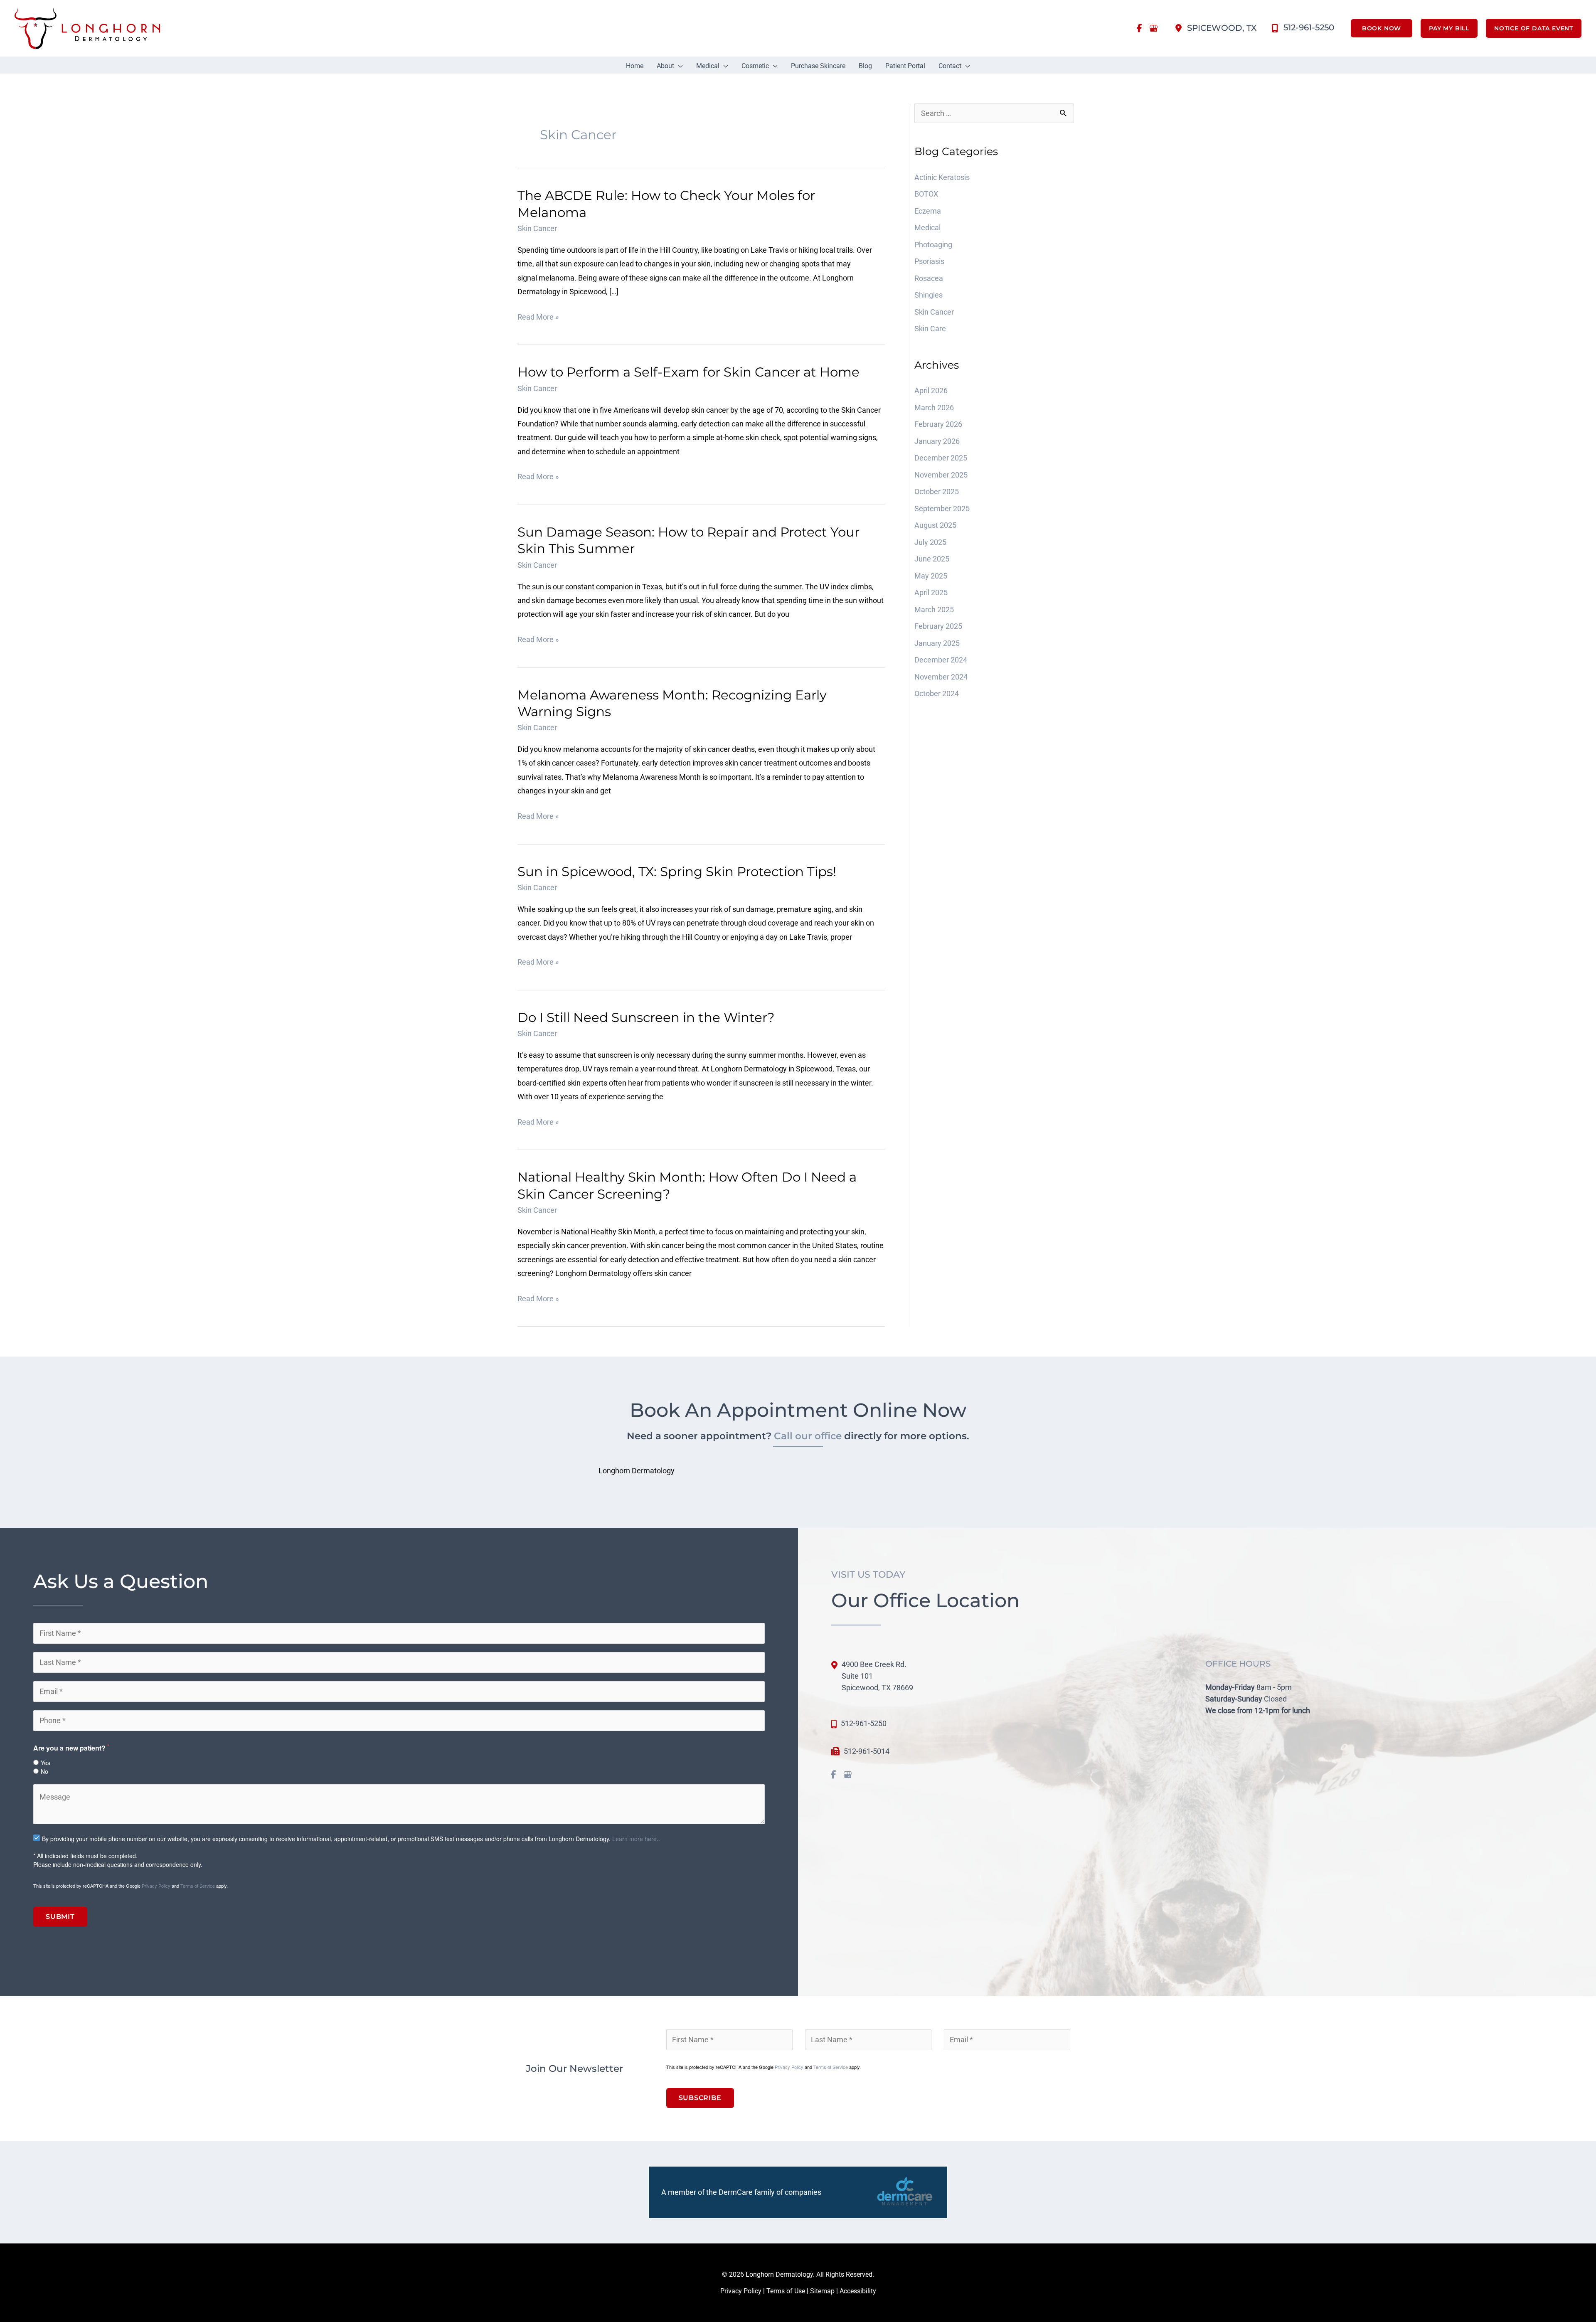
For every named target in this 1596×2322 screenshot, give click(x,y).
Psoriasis (930, 261)
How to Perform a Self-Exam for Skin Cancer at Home (688, 372)
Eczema (928, 211)
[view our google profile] (1154, 28)
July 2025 (930, 542)
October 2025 (937, 491)
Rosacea (930, 278)
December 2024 (941, 660)
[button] (1377, 28)
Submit (60, 1917)
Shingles (929, 295)
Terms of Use (786, 2291)
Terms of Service (198, 1886)
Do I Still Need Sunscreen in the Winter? (646, 1017)
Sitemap (822, 2291)
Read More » (538, 318)
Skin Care (930, 329)
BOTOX (926, 194)
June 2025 (932, 559)
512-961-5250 (864, 1723)
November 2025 (941, 475)
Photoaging (933, 245)
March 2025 (934, 609)
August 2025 (935, 525)
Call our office (808, 1436)
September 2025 (942, 508)
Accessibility (858, 2291)
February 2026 (938, 424)
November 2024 (941, 677)
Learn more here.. (636, 1839)
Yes (46, 1763)
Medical (927, 228)
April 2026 (931, 390)
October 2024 (937, 693)
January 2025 (937, 643)
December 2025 (941, 458)
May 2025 (931, 576)
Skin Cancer (537, 228)
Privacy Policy (156, 1886)
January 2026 (937, 441)
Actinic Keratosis (942, 177)
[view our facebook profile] (1140, 28)
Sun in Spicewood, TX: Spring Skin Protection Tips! (677, 872)
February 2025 (938, 626)
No (44, 1771)
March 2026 (934, 408)
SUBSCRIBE (700, 2098)
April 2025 (931, 592)
